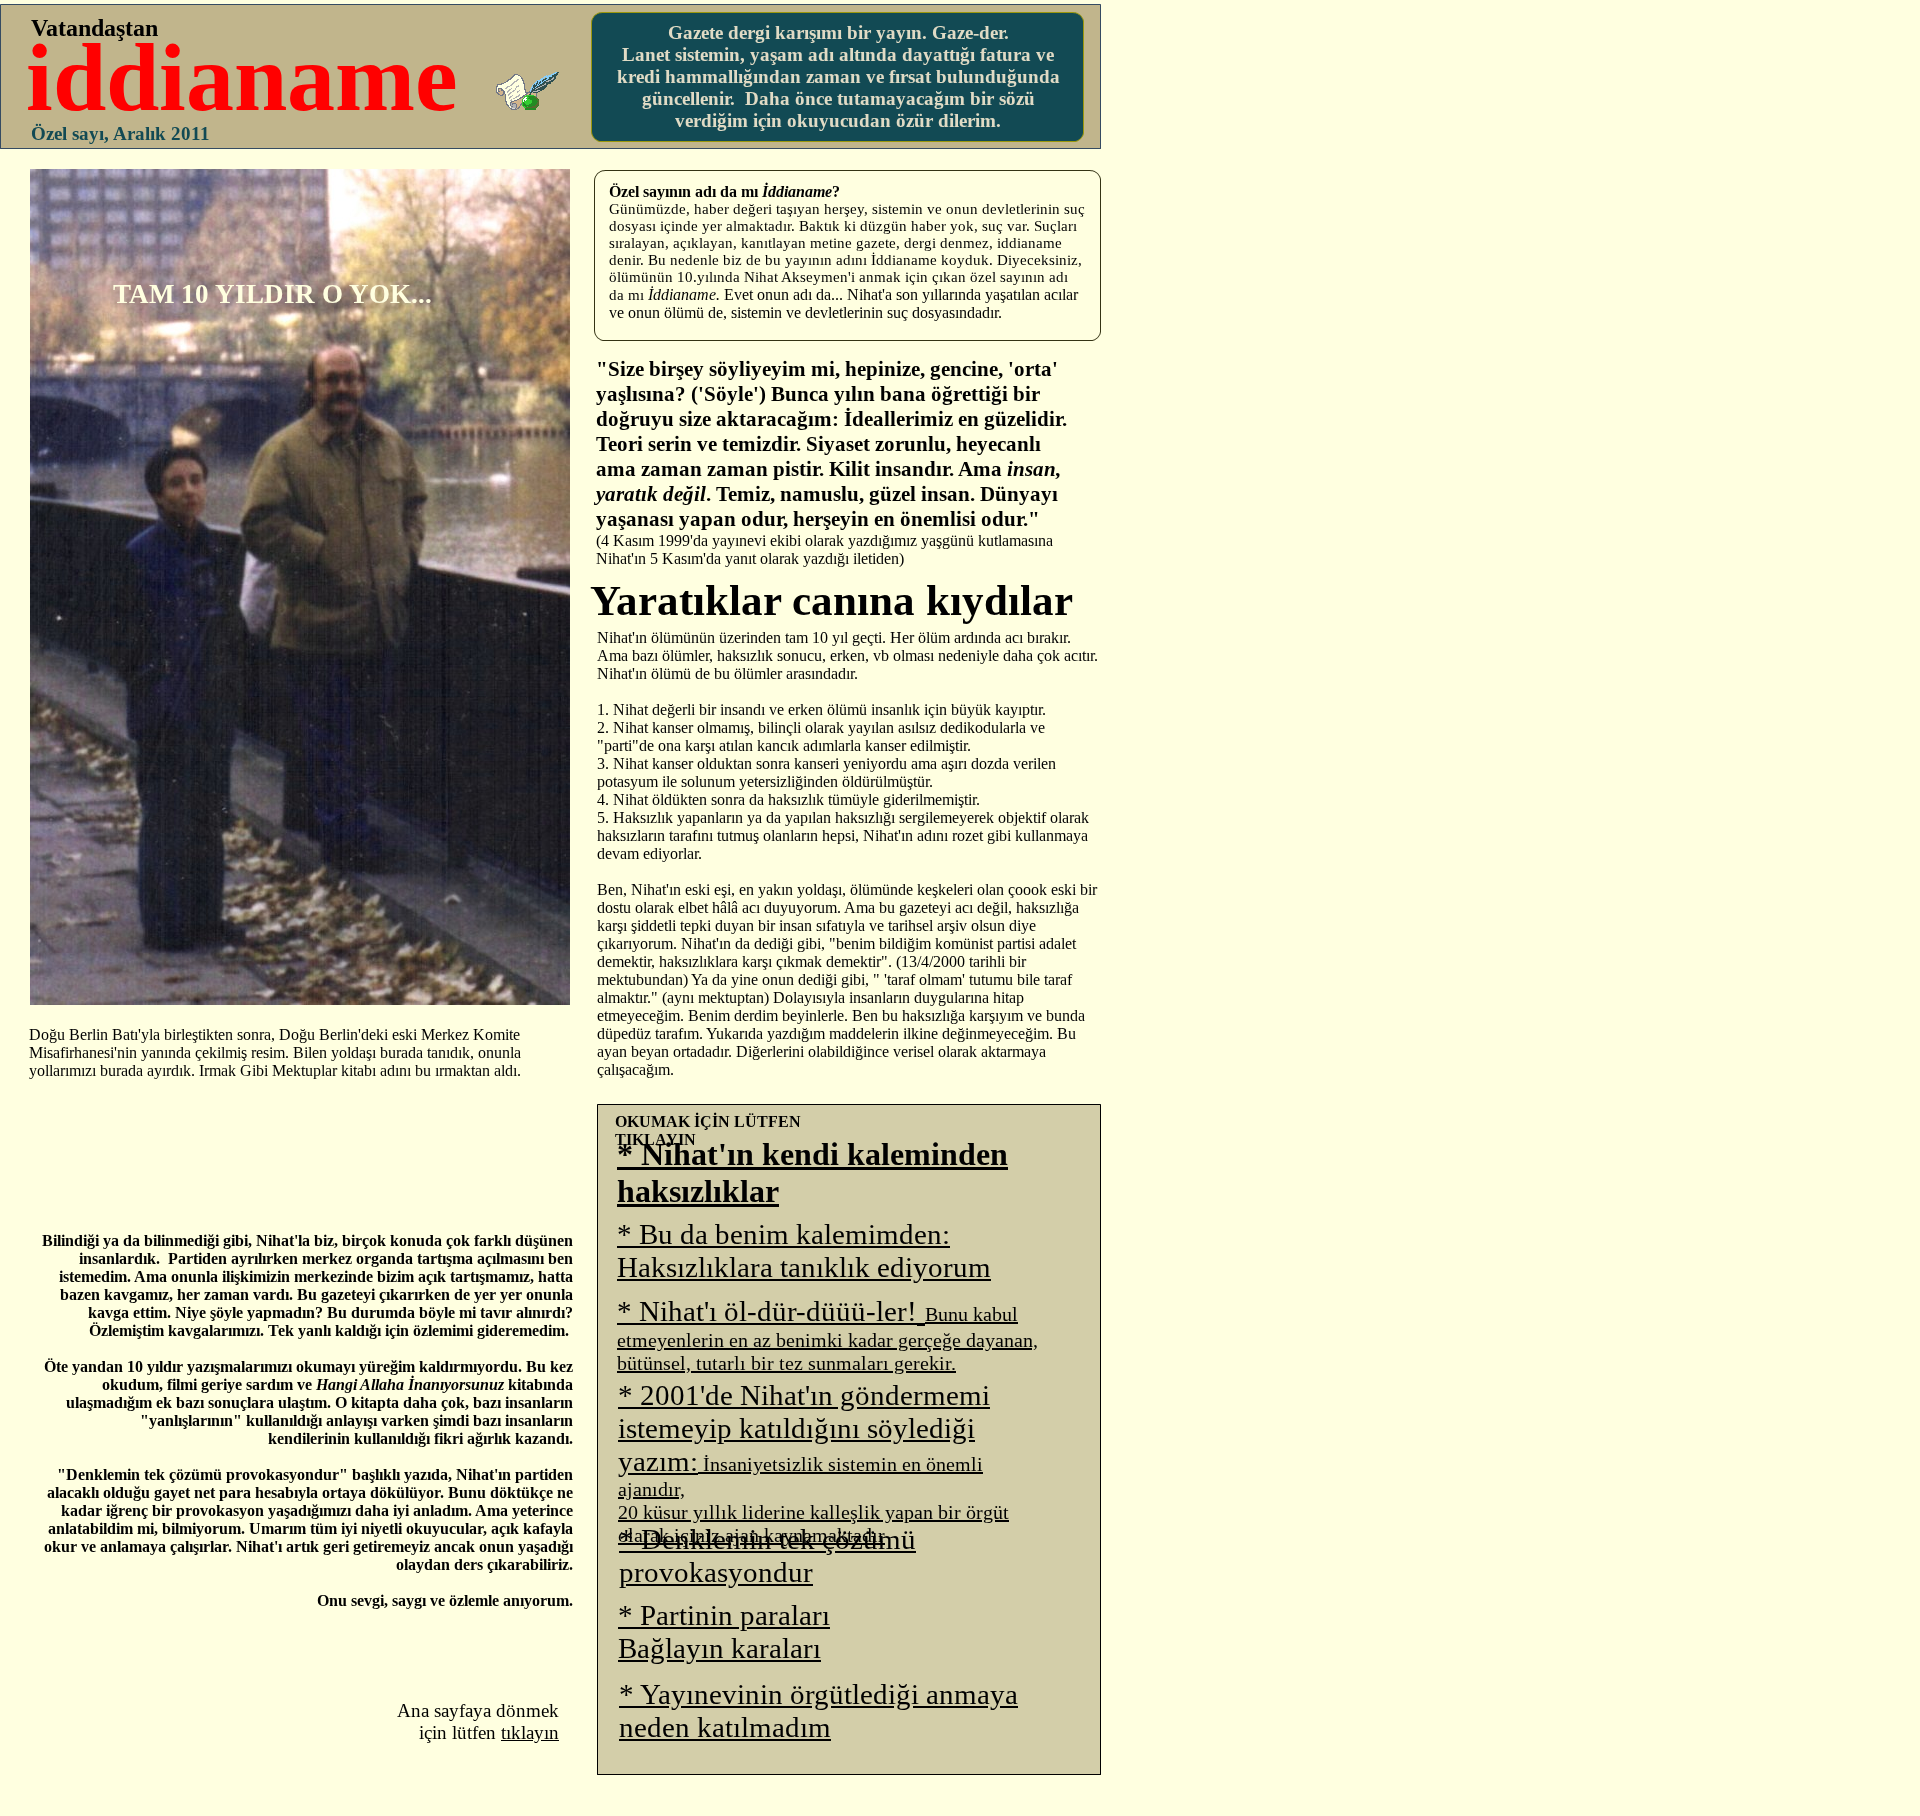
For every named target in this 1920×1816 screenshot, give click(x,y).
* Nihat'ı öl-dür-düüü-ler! (767, 1311)
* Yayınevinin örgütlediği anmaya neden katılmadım (818, 1710)
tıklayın (530, 1732)
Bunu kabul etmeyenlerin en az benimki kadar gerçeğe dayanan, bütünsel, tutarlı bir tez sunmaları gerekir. (827, 1338)
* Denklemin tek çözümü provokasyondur (767, 1555)
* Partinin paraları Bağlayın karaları (724, 1631)
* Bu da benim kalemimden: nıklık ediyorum (804, 1250)
